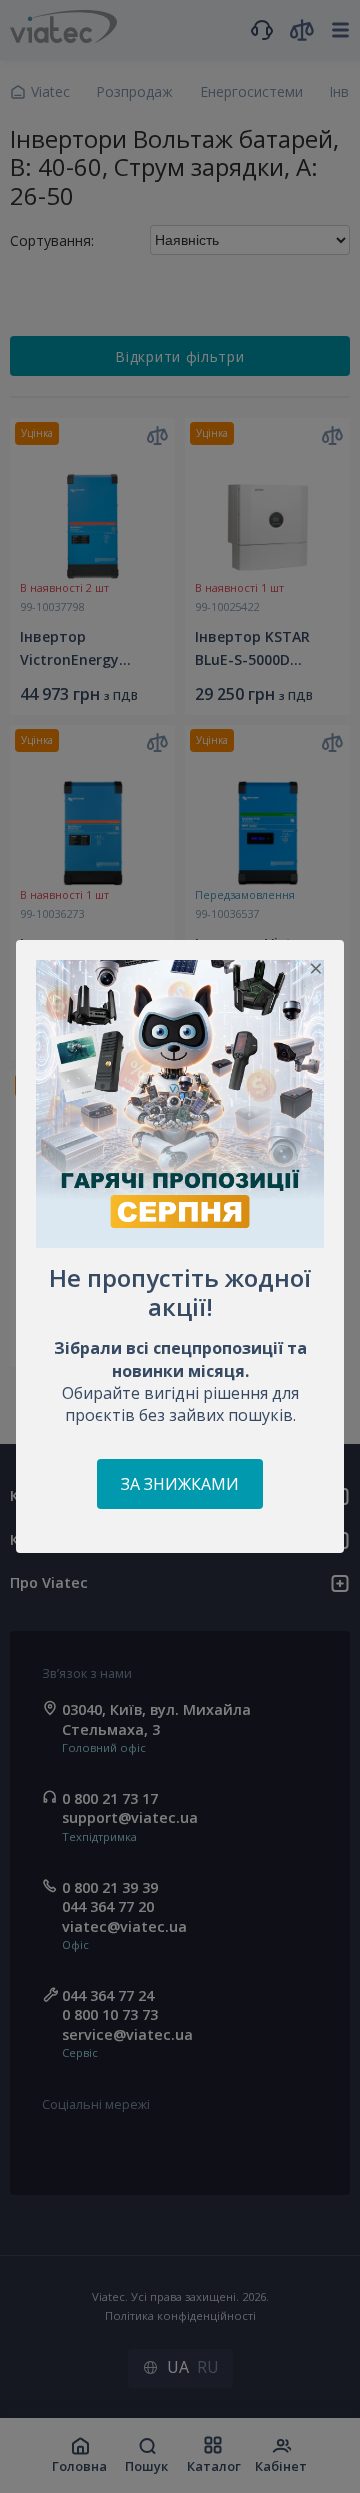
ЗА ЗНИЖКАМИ (180, 1484)
